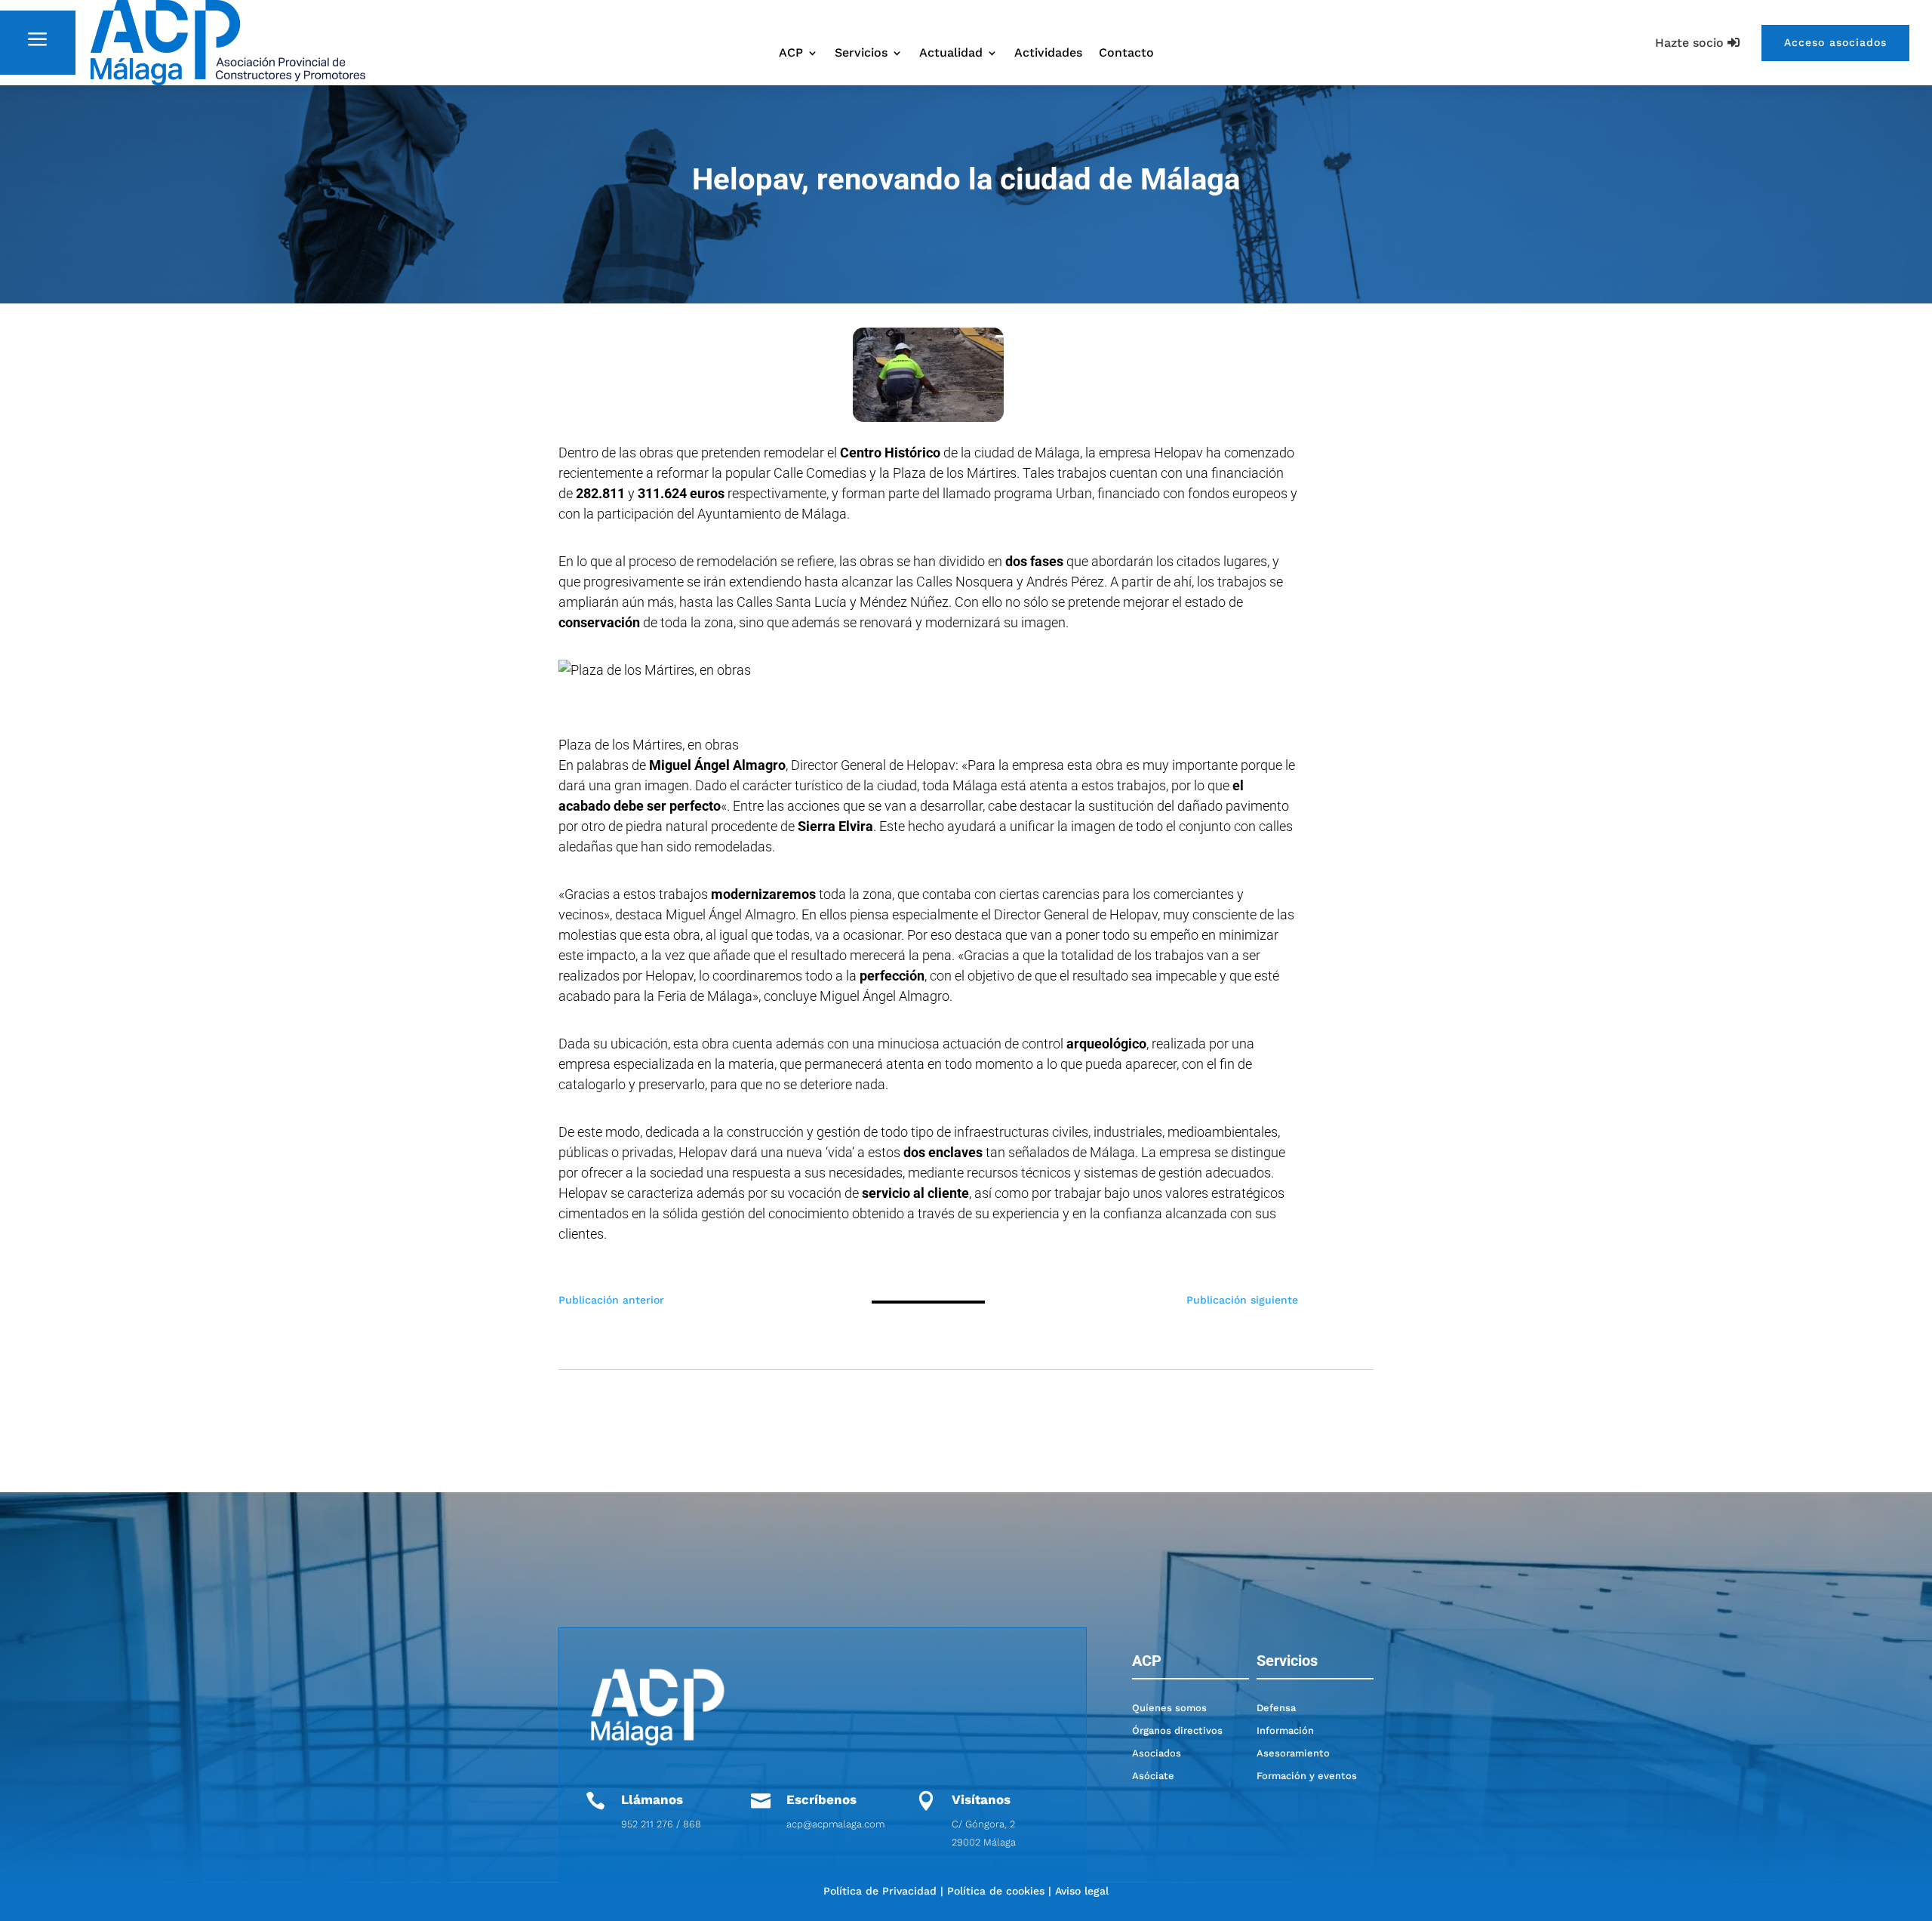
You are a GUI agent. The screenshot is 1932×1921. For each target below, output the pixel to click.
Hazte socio (1689, 43)
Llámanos (652, 1799)
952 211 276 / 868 (661, 1824)
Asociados (1157, 1753)
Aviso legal (1082, 1891)
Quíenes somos (1169, 1708)
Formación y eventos (1307, 1776)
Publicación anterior (611, 1300)
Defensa (1276, 1708)
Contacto (1126, 54)
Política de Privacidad (880, 1891)
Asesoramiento (1293, 1753)
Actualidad (951, 54)
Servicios (861, 54)
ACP (791, 54)
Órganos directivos (1177, 1730)
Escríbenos (821, 1799)
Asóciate (1153, 1776)
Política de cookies (996, 1891)
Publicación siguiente (1242, 1300)
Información (1285, 1730)
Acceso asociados (1835, 42)
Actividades (1048, 54)
